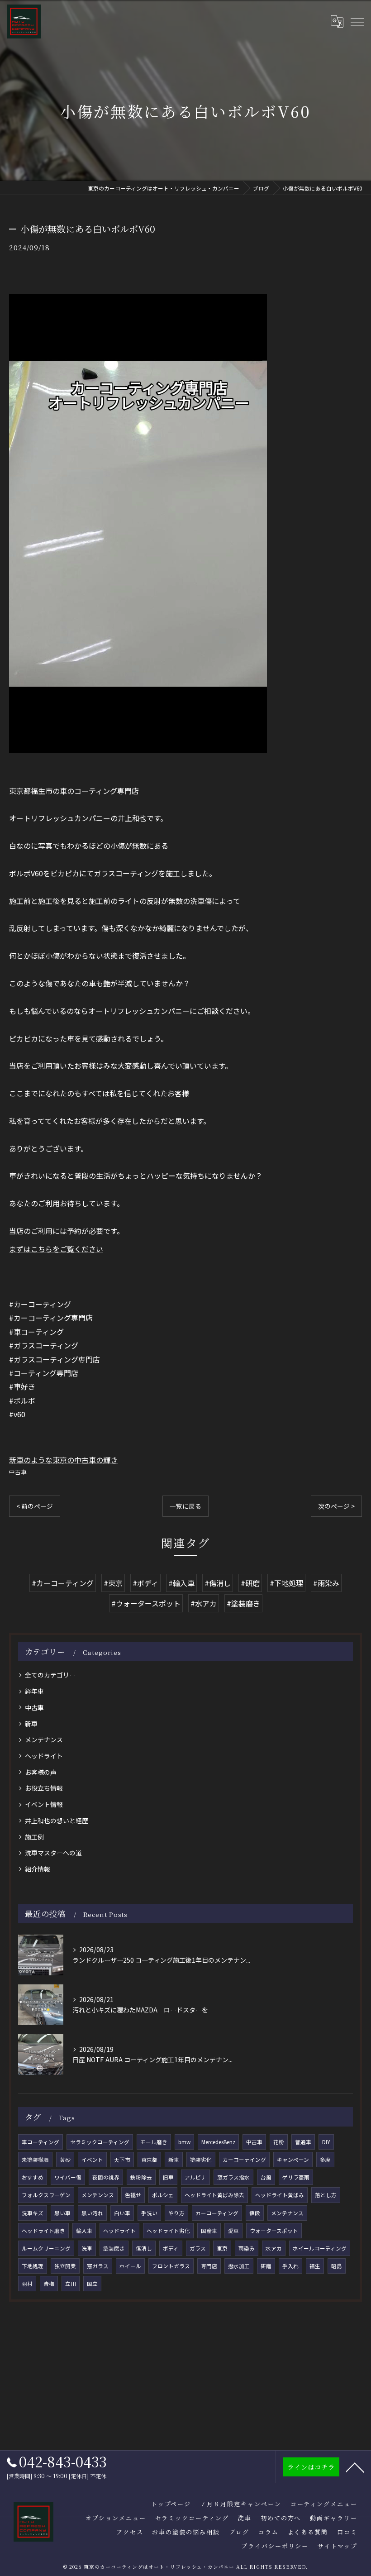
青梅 (49, 2284)
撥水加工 (239, 2266)
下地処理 (33, 2266)
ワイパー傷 (68, 2177)
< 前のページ (35, 1506)
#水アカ (204, 1603)
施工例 (34, 1837)
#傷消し (218, 1583)
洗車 (87, 2248)
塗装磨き (114, 2248)
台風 (266, 2177)
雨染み (247, 2248)
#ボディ (145, 1583)
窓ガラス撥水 (233, 2177)
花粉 (279, 2142)
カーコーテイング (244, 2160)
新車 (31, 1724)
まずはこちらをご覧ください (56, 1249)
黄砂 (65, 2160)
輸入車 (84, 2231)
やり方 (176, 2213)
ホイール (130, 2266)
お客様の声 (41, 1772)
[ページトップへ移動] (355, 2467)
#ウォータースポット (146, 1603)
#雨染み (326, 1583)
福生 (315, 2266)
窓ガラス (98, 2266)
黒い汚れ (92, 2213)
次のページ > (336, 1506)
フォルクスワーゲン (46, 2195)
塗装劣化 (201, 2160)
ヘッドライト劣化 (168, 2231)
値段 (255, 2213)
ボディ (171, 2248)
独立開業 (65, 2266)
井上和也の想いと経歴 (57, 1821)
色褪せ (133, 2195)
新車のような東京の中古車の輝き (63, 1460)
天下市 (122, 2160)
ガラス (198, 2248)
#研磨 (250, 1583)
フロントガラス (171, 2266)
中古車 (18, 1472)
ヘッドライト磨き (43, 2231)
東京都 (149, 2160)
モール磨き (154, 2142)
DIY (326, 2142)
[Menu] (357, 21)
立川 (71, 2284)
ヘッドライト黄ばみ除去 (214, 2195)
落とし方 (326, 2195)
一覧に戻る (185, 1506)
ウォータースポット (274, 2231)
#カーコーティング (63, 1583)
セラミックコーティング (100, 2142)
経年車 (34, 1691)
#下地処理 (286, 1583)
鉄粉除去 (141, 2177)
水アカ (274, 2248)
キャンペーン (293, 2160)
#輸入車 (181, 1583)
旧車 (168, 2177)
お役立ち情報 (44, 1788)
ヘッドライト (44, 1756)
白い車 (122, 2213)
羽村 (27, 2284)
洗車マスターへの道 (53, 1853)
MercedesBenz (218, 2142)
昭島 (337, 2266)
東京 (222, 2248)
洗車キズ (33, 2213)
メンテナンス (44, 1740)
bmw (184, 2142)
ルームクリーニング (46, 2248)
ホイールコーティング (320, 2248)
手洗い (149, 2213)
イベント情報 (44, 1804)
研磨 (266, 2266)
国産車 (209, 2231)
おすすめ (33, 2177)
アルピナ (195, 2177)
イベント (92, 2160)
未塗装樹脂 (35, 2160)
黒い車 (62, 2213)
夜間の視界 (106, 2177)
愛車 (233, 2231)
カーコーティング (217, 2213)
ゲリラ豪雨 (296, 2177)
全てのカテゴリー (50, 1675)
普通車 (303, 2142)
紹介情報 (38, 1869)
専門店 (209, 2266)
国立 (92, 2284)
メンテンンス (98, 2195)
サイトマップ (338, 2546)
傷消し (144, 2248)
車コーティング (40, 2142)
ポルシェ (163, 2195)
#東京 (113, 1583)
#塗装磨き (243, 1603)
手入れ (290, 2266)
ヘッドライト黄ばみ (280, 2195)
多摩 (325, 2160)
